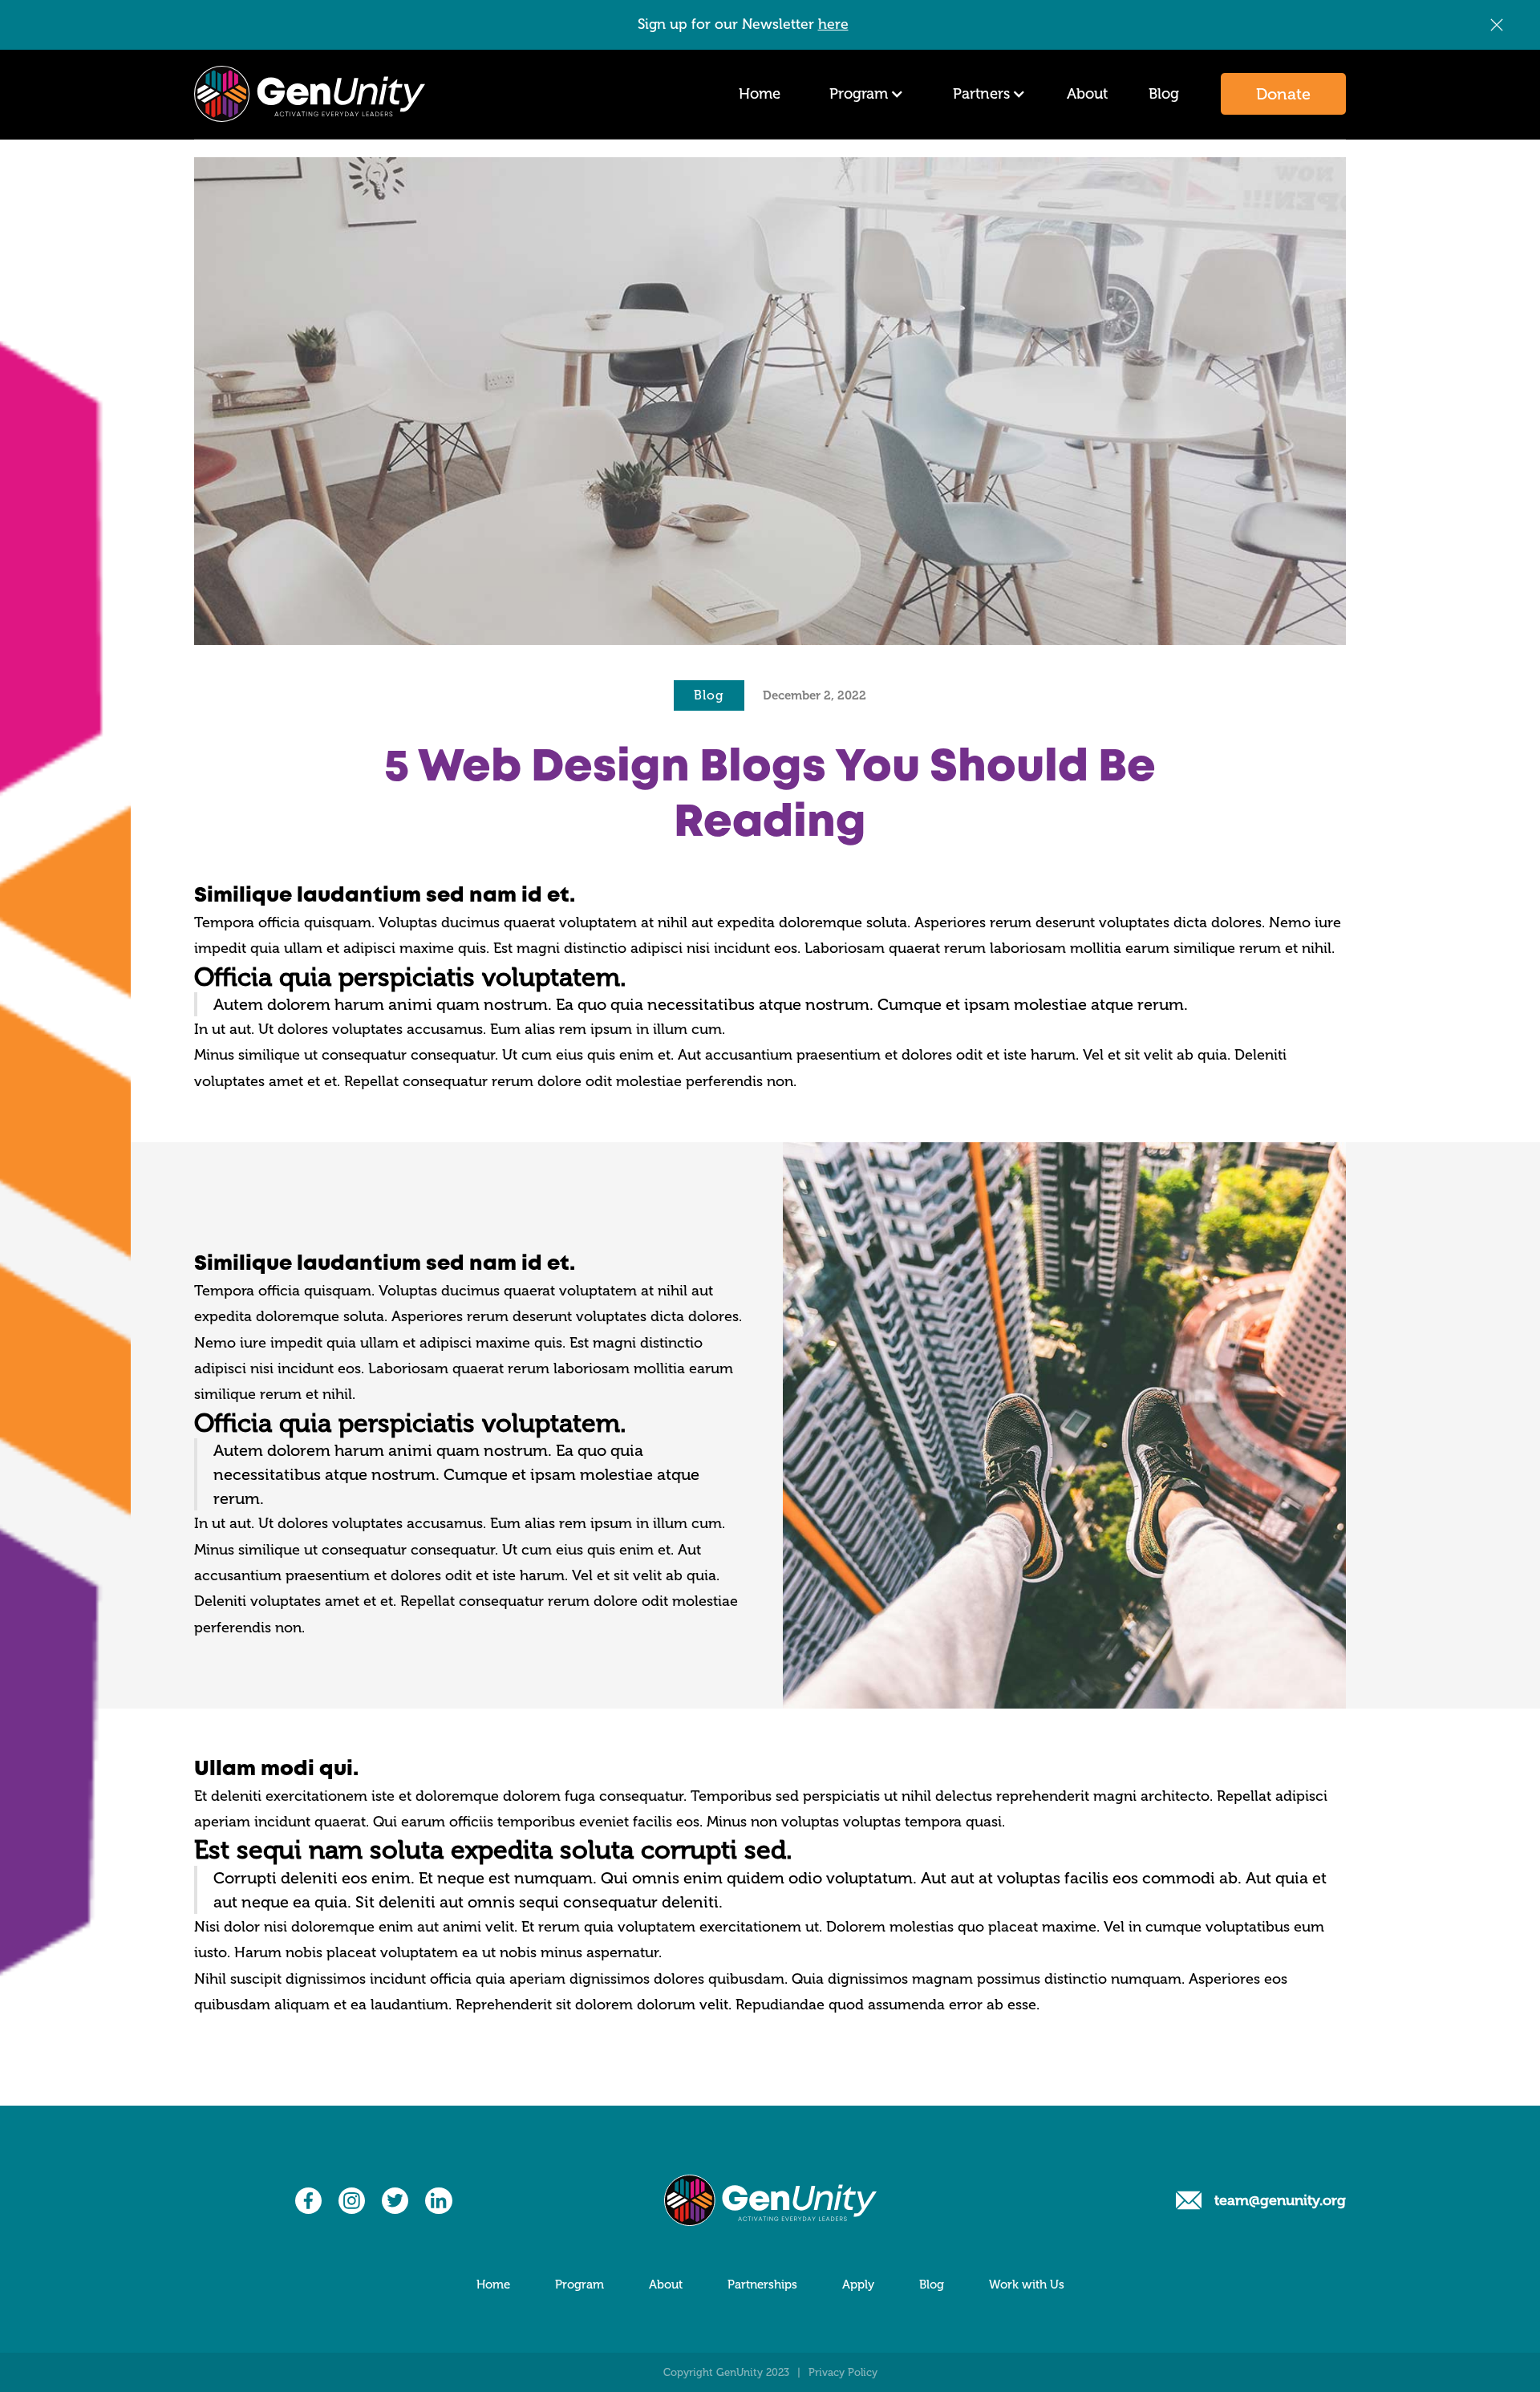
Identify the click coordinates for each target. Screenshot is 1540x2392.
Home (760, 94)
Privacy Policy (843, 2372)
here (833, 24)
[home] (310, 94)
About (1087, 94)
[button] (863, 94)
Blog (1164, 94)
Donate (1283, 94)
